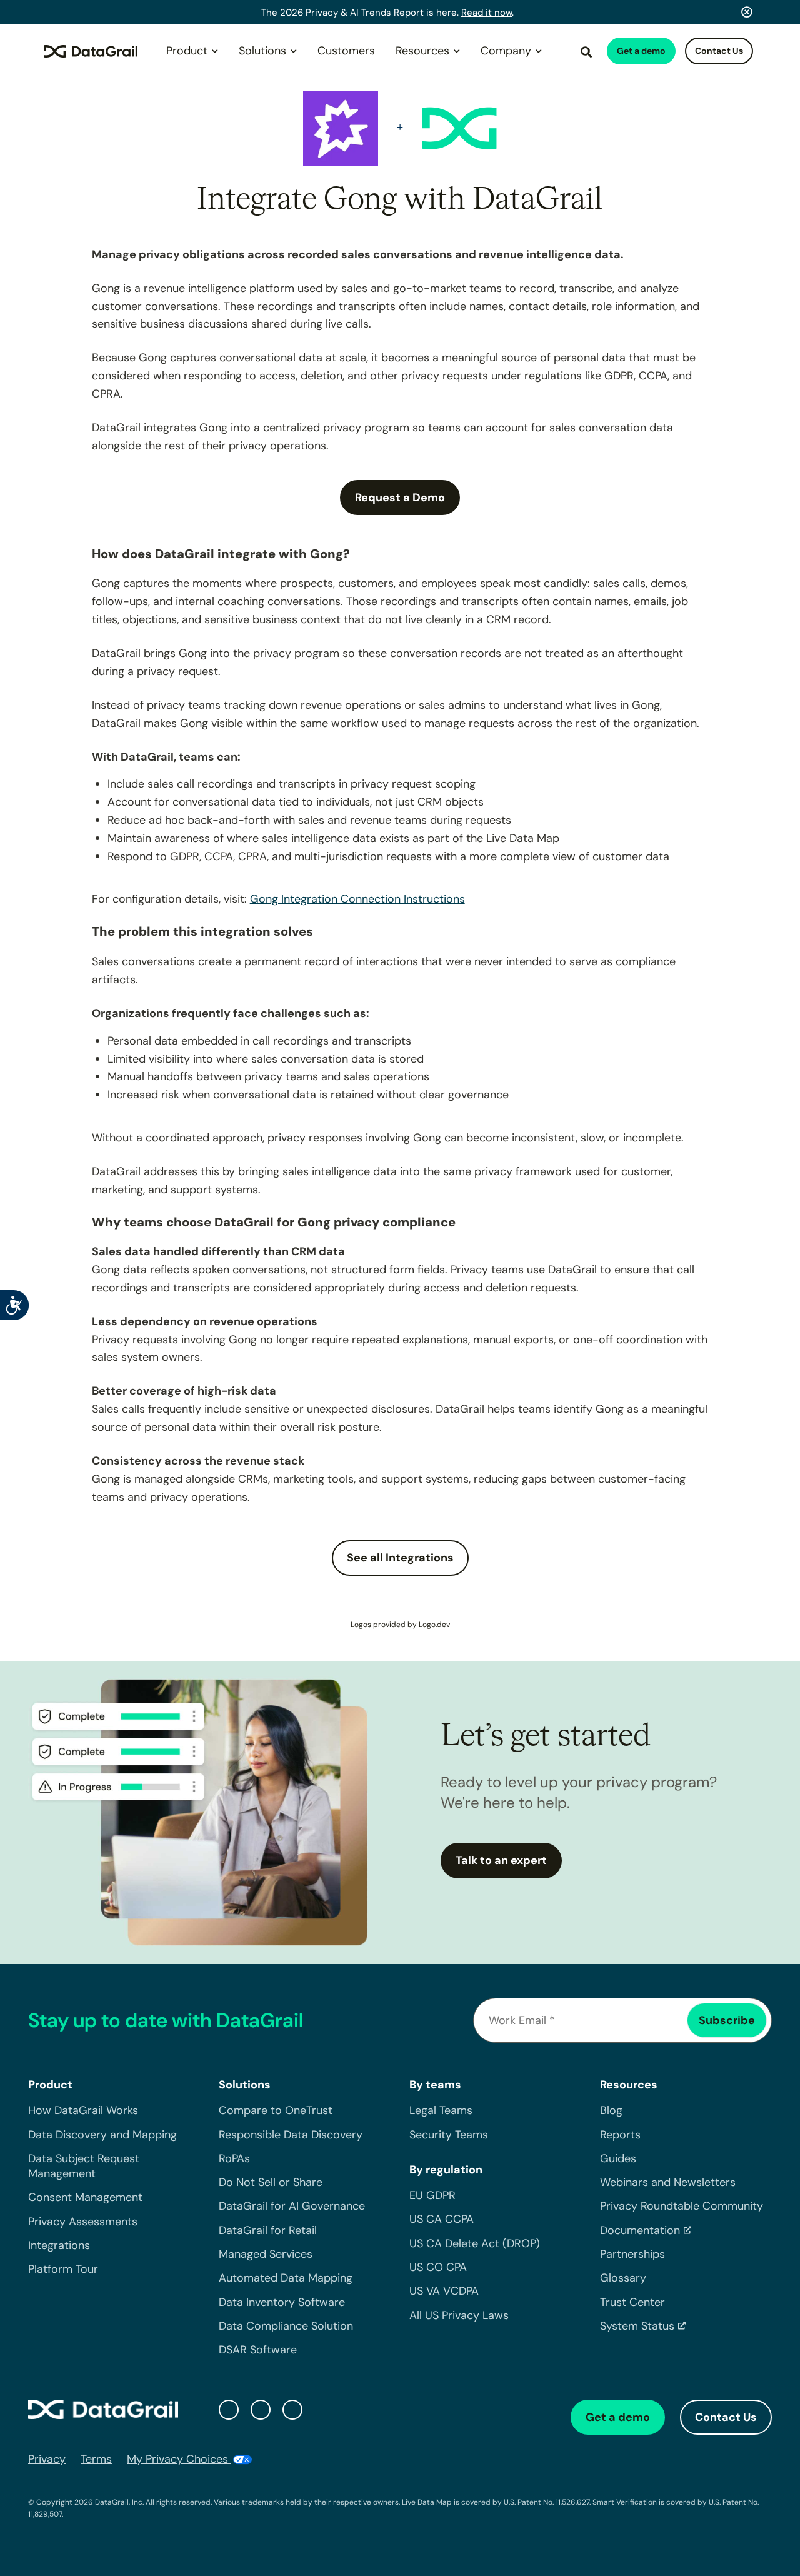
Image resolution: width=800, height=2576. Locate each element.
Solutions (262, 51)
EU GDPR (432, 2195)
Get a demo (641, 51)
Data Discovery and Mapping (102, 2135)
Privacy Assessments (83, 2222)
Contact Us (719, 51)
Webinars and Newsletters (668, 2182)
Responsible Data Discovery (291, 2135)
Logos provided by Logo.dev (400, 1625)
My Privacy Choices (179, 2459)
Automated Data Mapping (286, 2278)
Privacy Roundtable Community (682, 2207)
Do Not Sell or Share (271, 2182)
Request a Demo (400, 498)
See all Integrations (400, 1558)
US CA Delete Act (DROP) (475, 2243)
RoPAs (234, 2158)
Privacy (47, 2459)
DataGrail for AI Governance (292, 2207)
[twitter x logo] (229, 2410)
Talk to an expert (501, 1860)
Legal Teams (441, 2111)
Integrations (59, 2245)
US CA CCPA (442, 2220)
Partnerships (632, 2254)
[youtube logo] (292, 2410)
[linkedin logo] (261, 2410)
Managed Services (266, 2254)
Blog (611, 2111)
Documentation (640, 2230)
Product (187, 51)
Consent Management (85, 2198)
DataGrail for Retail (268, 2230)
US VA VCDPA (444, 2292)
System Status (637, 2326)
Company (506, 51)
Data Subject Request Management (84, 2166)
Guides (618, 2158)
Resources (422, 51)
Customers (346, 51)
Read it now (487, 13)
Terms (96, 2459)
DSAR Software (258, 2350)
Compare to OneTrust (276, 2111)
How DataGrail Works (83, 2111)
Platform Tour (63, 2270)
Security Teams (449, 2135)
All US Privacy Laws (459, 2315)
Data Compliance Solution (286, 2326)
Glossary (623, 2278)
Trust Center (632, 2302)
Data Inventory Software (282, 2302)
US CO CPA (438, 2267)
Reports (620, 2135)
